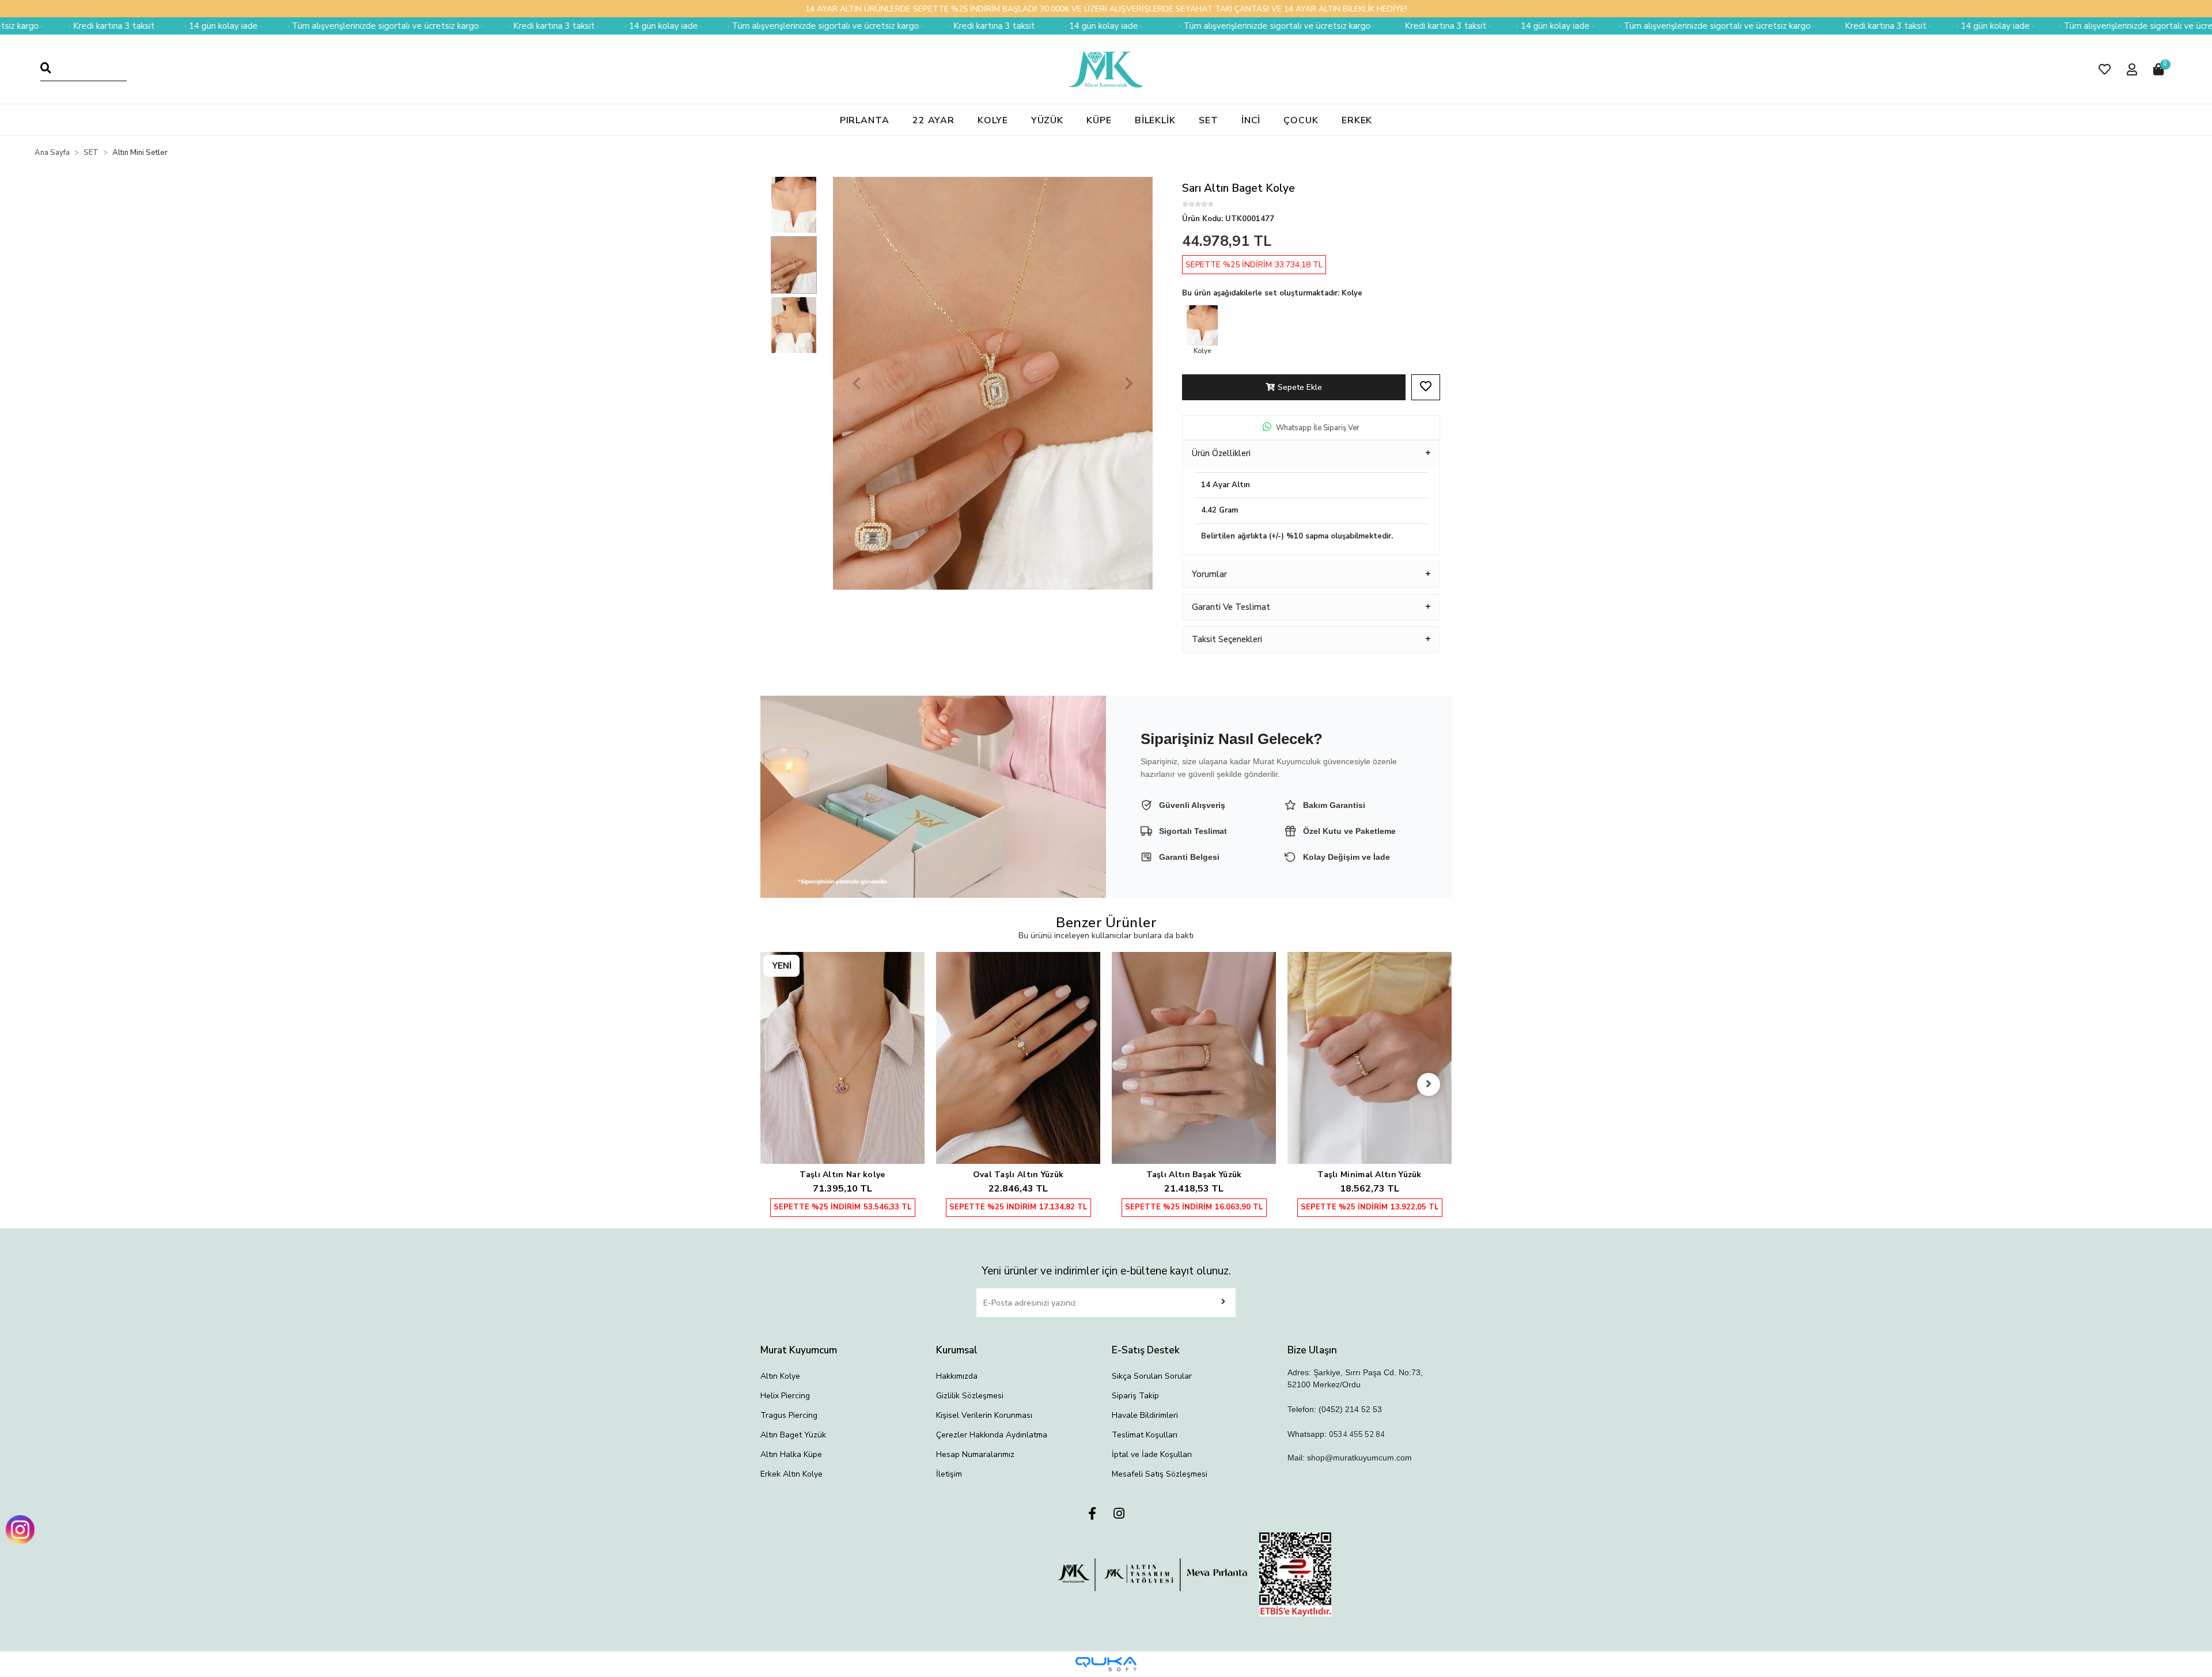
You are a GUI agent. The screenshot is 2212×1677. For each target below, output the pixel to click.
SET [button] (1209, 120)
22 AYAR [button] (933, 120)
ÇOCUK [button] (1301, 120)
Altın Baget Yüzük (793, 1435)
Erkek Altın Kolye (791, 1474)
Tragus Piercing (789, 1415)
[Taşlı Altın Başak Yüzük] (1018, 1058)
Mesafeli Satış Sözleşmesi (1160, 1474)
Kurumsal (957, 1350)
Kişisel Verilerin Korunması (984, 1415)
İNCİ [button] (1251, 120)
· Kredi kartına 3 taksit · (330, 26)
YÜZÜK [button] (1048, 120)
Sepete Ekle (1300, 387)
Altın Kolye (780, 1376)
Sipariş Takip (1135, 1396)
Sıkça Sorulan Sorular (1152, 1376)
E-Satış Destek (1146, 1350)
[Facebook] (1092, 1514)
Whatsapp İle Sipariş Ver (1318, 428)
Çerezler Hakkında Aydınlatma (992, 1435)
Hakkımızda (957, 1376)
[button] (2105, 69)
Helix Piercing (785, 1396)
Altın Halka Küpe (791, 1454)
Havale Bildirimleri (1145, 1415)
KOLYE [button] (993, 120)
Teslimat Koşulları (1145, 1435)
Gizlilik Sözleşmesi (970, 1396)
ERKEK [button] (1357, 120)
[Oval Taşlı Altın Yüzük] (842, 1058)
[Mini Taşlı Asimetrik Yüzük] (1370, 1034)
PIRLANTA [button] (865, 120)
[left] (783, 1084)
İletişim (949, 1474)
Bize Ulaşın (1312, 1350)
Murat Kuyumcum (799, 1350)
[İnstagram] (1119, 1514)
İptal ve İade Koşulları (1152, 1454)
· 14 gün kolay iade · (440, 26)
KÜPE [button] (1099, 120)
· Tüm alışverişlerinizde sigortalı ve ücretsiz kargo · (162, 26)
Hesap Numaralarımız (975, 1454)
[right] (1429, 1084)
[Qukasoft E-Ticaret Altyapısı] (1106, 1664)
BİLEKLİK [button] (1155, 120)
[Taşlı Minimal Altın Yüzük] (1194, 1058)
